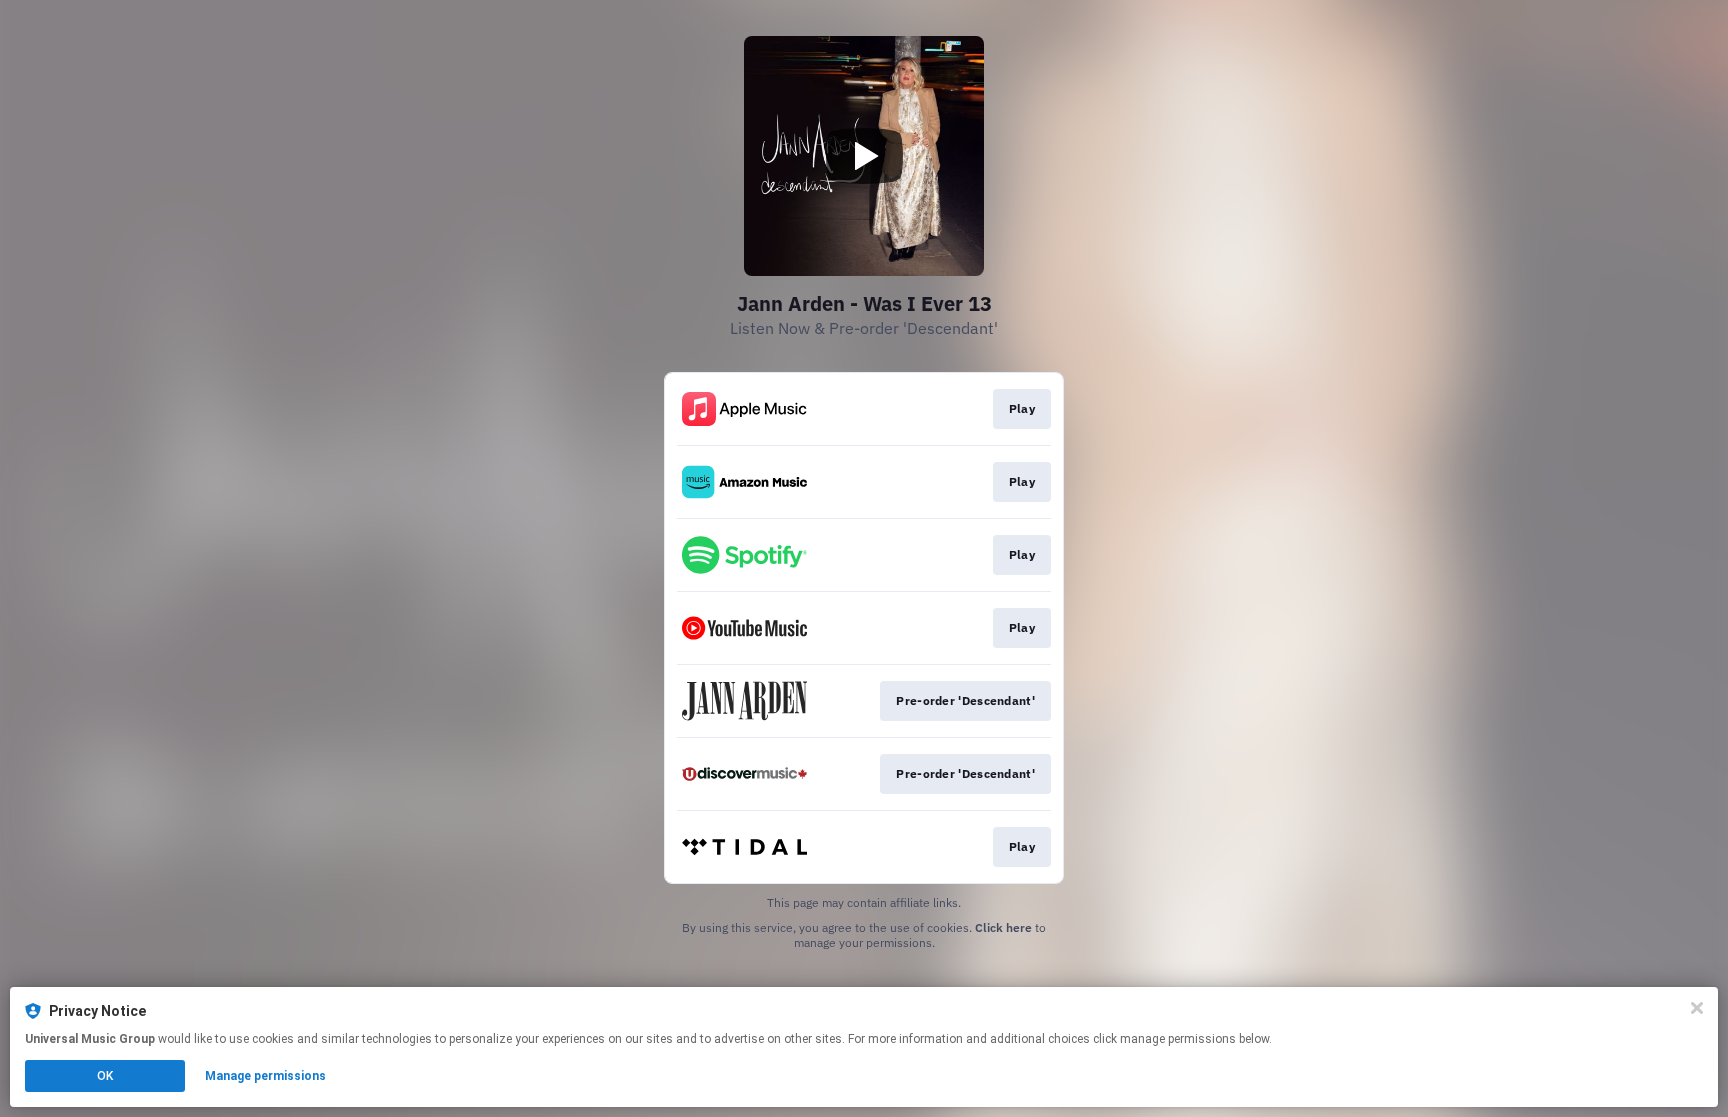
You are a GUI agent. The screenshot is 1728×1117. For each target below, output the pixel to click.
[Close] (1697, 1008)
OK (105, 1076)
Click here (1003, 927)
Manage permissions (265, 1076)
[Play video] (864, 156)
